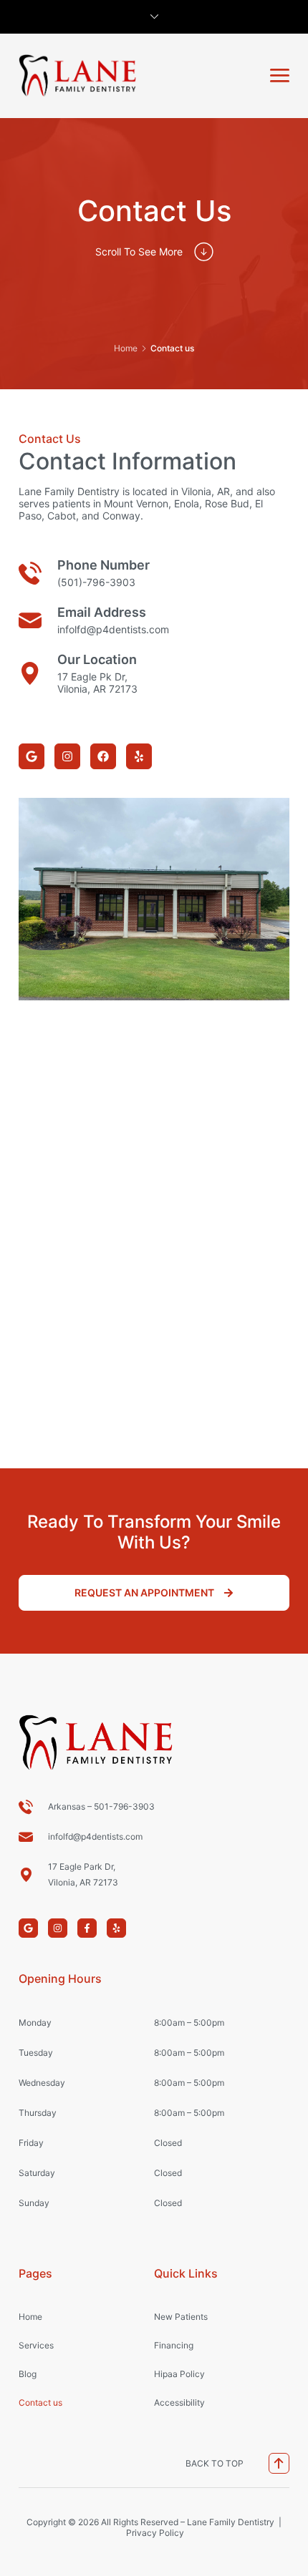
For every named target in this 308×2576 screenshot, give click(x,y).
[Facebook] (103, 756)
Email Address (102, 612)
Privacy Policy (155, 2533)
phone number (104, 565)
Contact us (40, 2402)
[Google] (32, 756)
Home (126, 348)
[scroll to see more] (204, 252)
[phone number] (30, 573)
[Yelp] (139, 756)
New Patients (181, 2317)
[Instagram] (67, 756)
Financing (174, 2345)
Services (36, 2345)
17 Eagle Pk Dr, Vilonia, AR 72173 (97, 683)
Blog (28, 2374)
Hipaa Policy (179, 2374)
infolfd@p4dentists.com (113, 629)
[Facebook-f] (87, 1928)
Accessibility (179, 2402)
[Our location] (30, 673)
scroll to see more (139, 252)
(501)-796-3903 (96, 582)
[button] (280, 75)
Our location (97, 659)
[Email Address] (30, 620)
